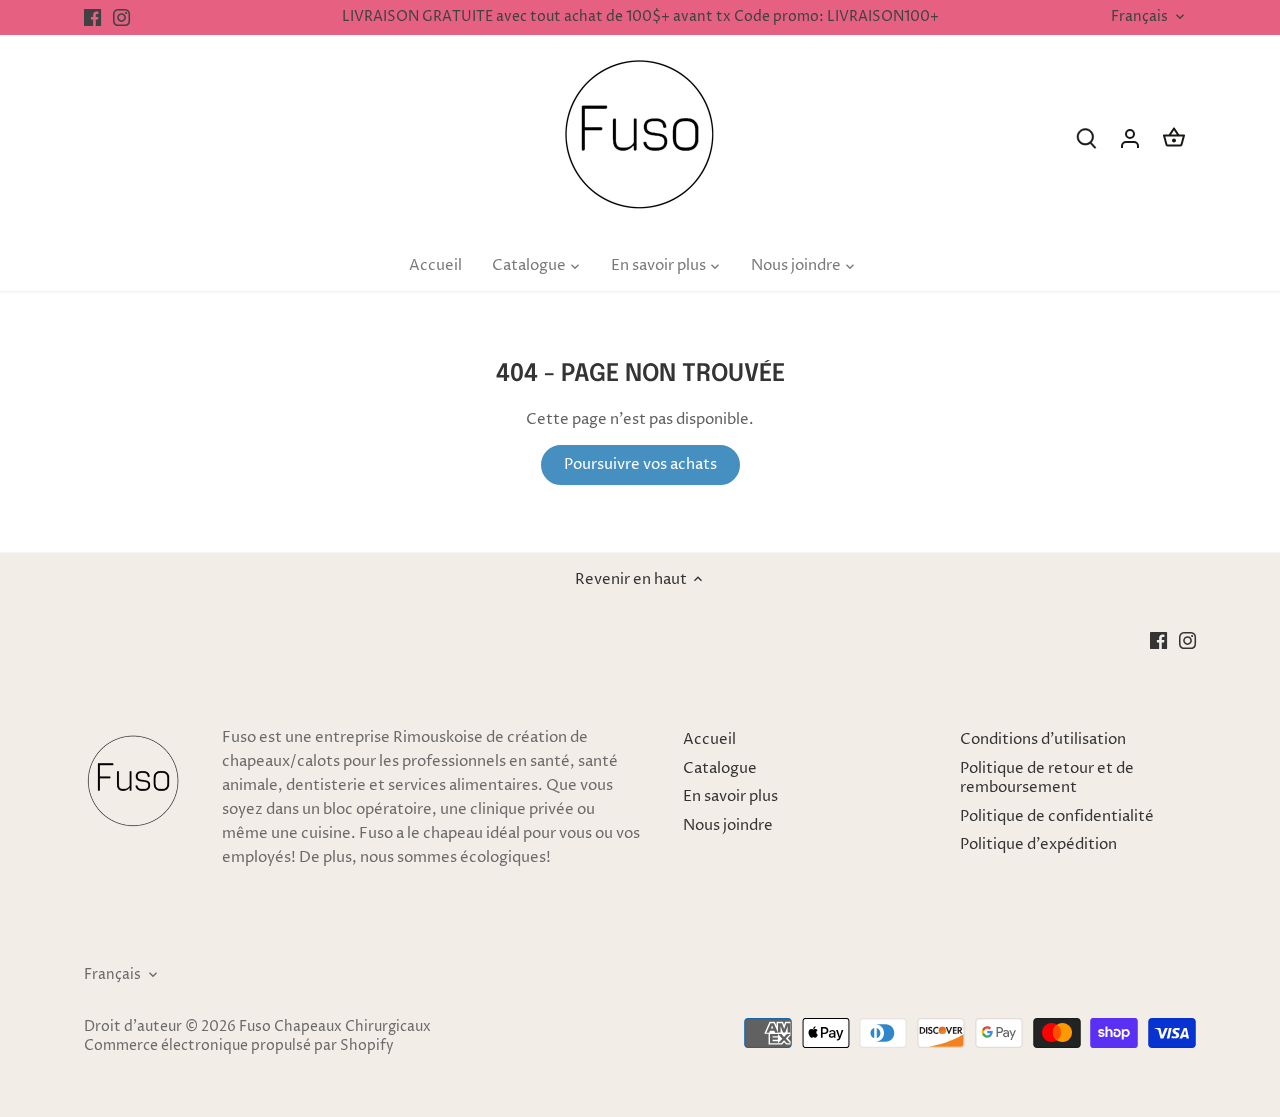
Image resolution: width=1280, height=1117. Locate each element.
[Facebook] (92, 17)
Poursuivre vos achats (640, 464)
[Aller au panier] (1174, 138)
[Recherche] (1086, 138)
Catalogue (720, 768)
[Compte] (1130, 138)
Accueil (709, 739)
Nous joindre (728, 825)
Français (1139, 17)
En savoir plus (730, 796)
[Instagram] (121, 17)
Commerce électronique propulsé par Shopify (239, 1046)
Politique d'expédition (1038, 844)
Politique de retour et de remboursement (1047, 778)
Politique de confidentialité (1057, 816)
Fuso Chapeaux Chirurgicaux (335, 1027)
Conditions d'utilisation (1043, 739)
